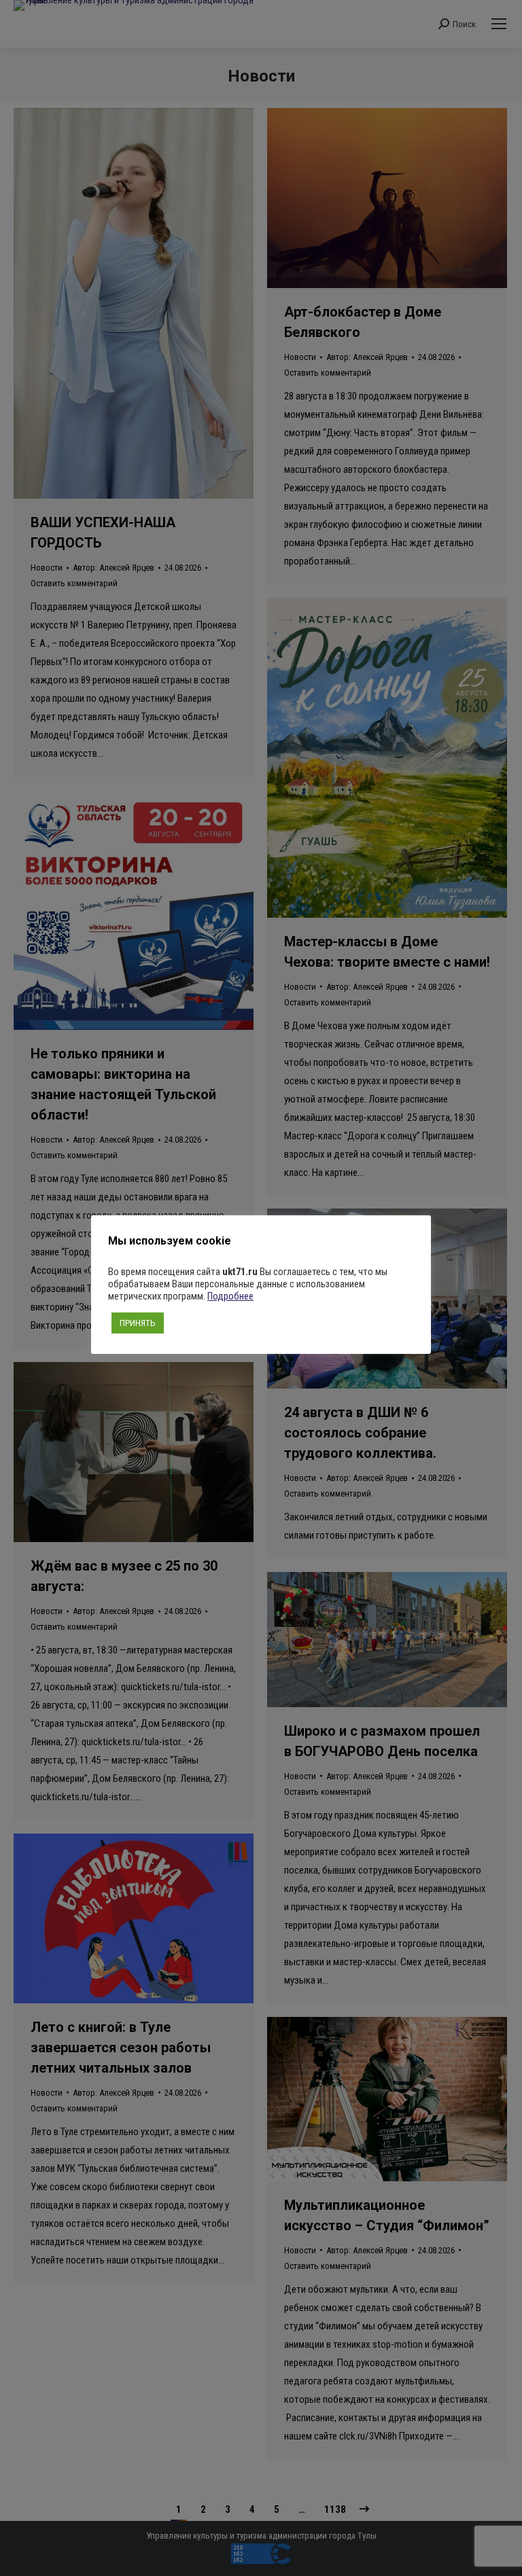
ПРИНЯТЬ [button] (138, 1323)
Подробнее (230, 1296)
